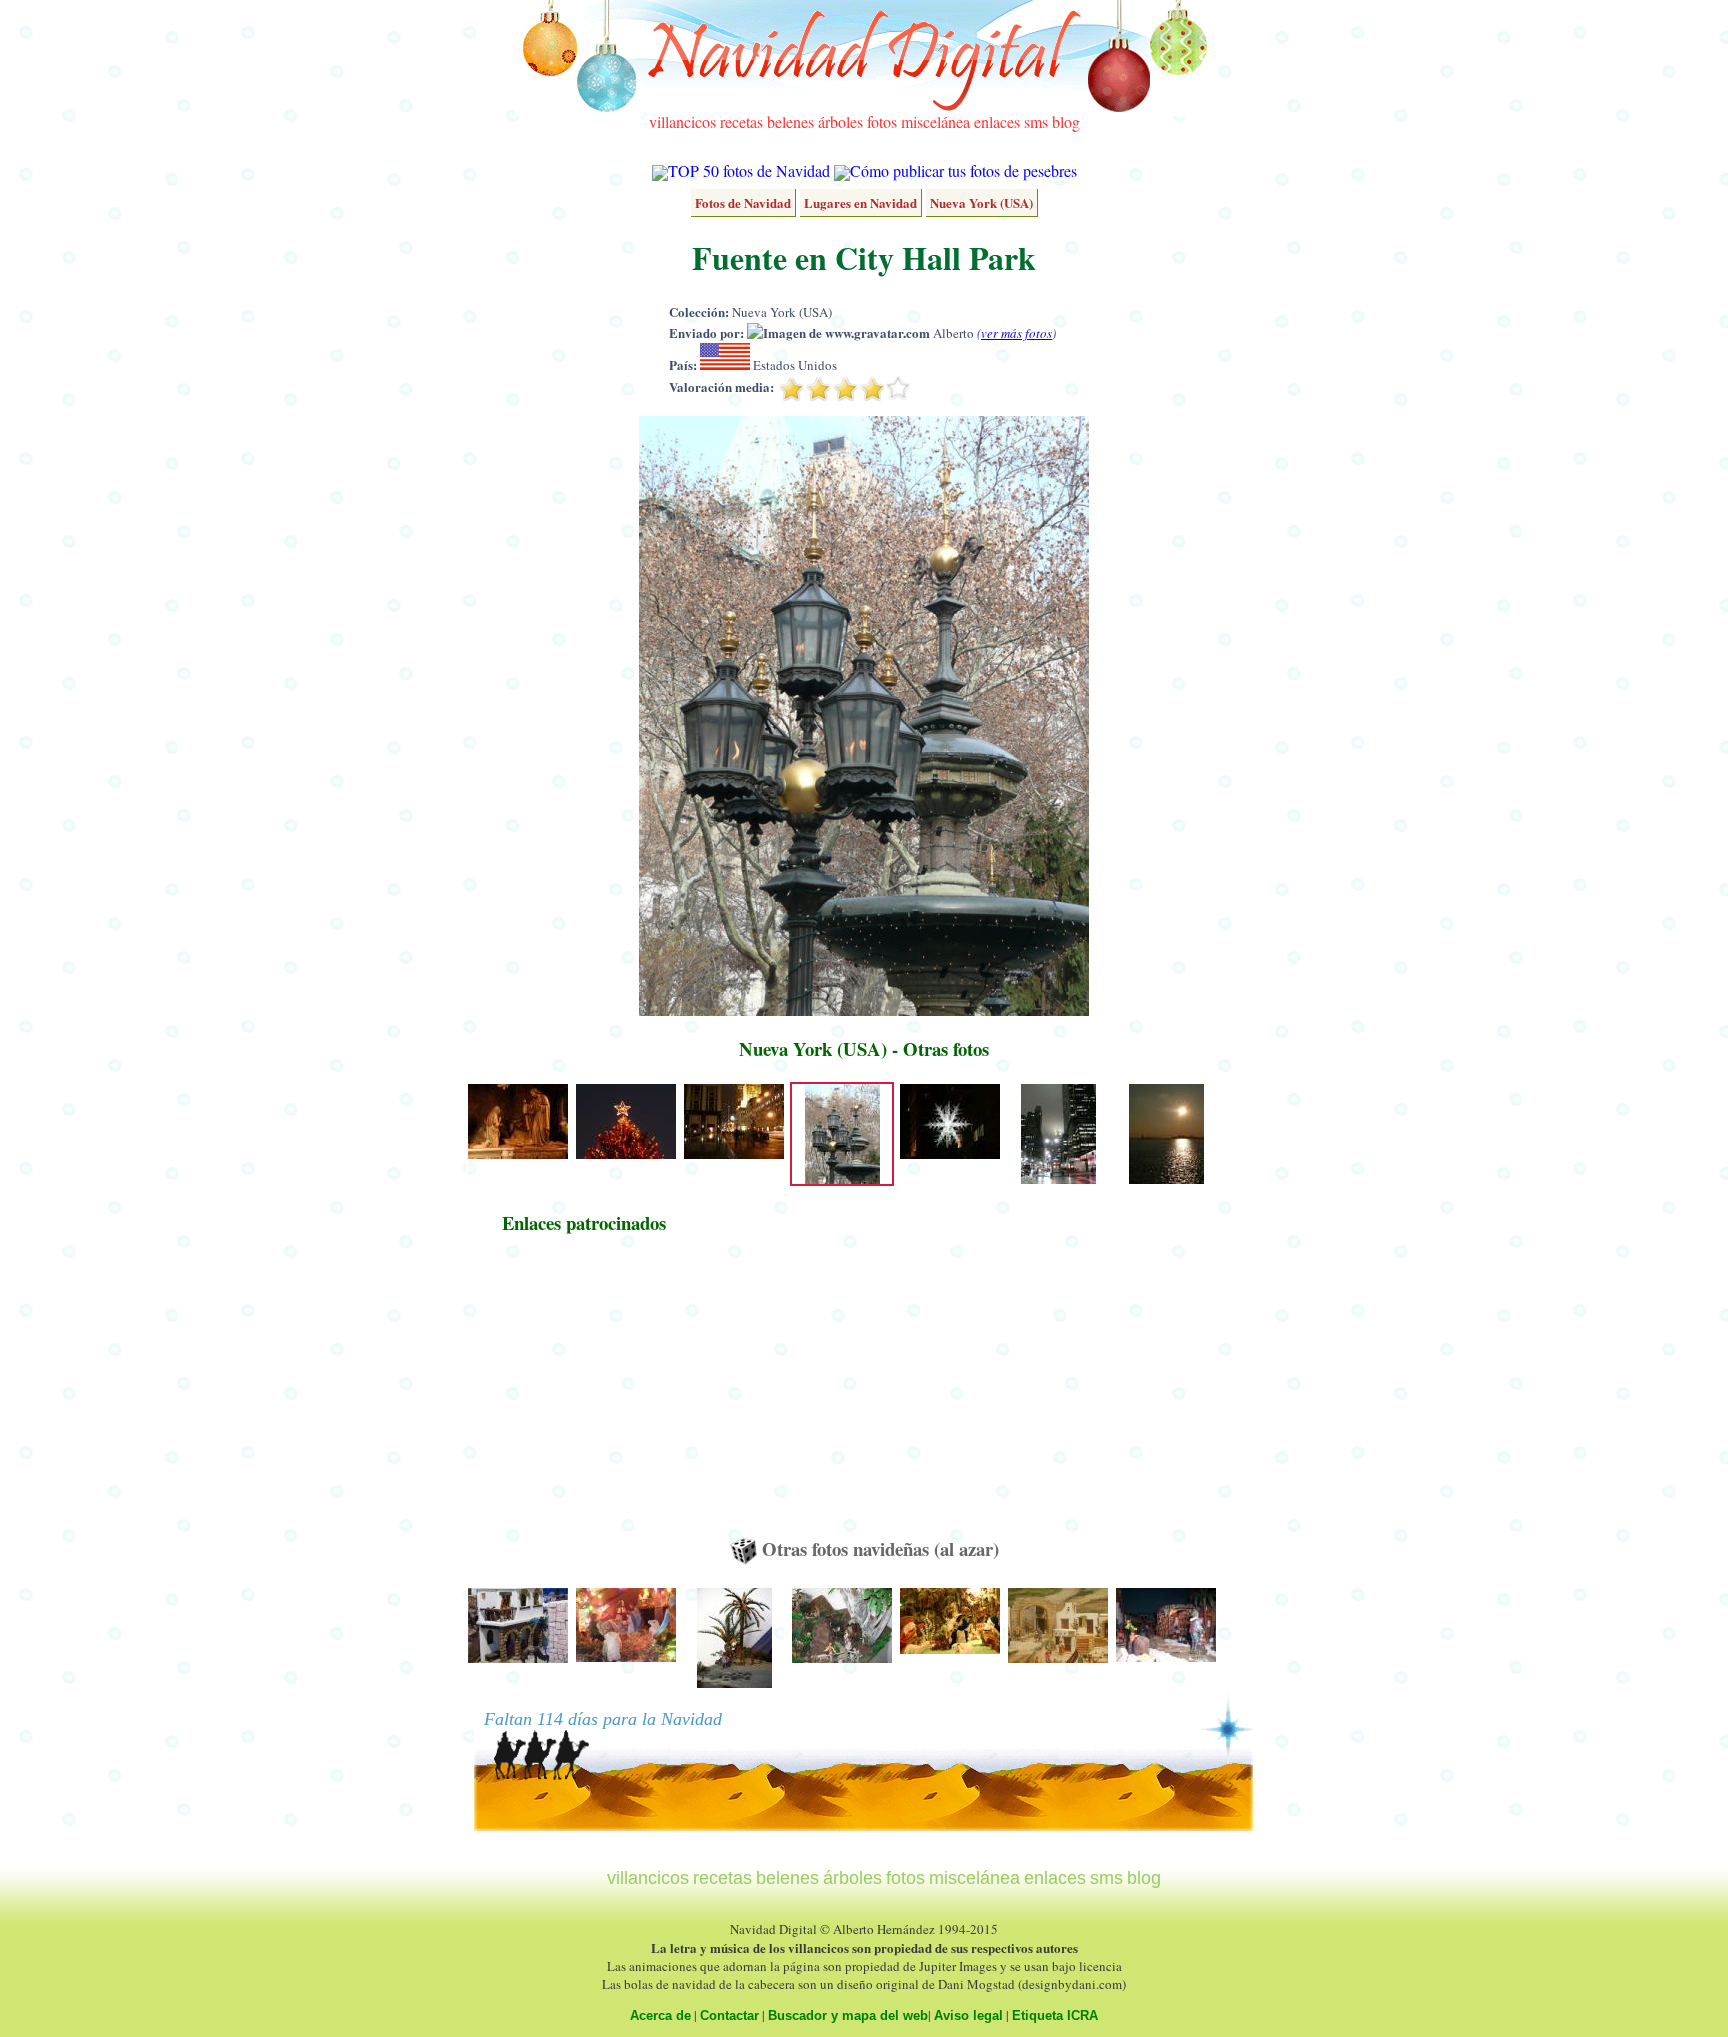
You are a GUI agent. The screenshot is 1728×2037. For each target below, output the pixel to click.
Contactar (729, 2015)
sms (1036, 121)
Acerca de (660, 2015)
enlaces (997, 121)
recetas (741, 121)
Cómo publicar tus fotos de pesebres (963, 170)
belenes (790, 121)
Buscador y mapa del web (848, 2015)
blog (1066, 121)
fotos (882, 121)
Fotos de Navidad (743, 202)
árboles (840, 121)
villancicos (682, 121)
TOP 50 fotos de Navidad (749, 170)
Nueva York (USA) (981, 202)
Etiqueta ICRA (1055, 2015)
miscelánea (935, 121)
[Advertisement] (584, 1395)
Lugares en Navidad (860, 202)
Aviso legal (968, 2015)
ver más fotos (1016, 333)
